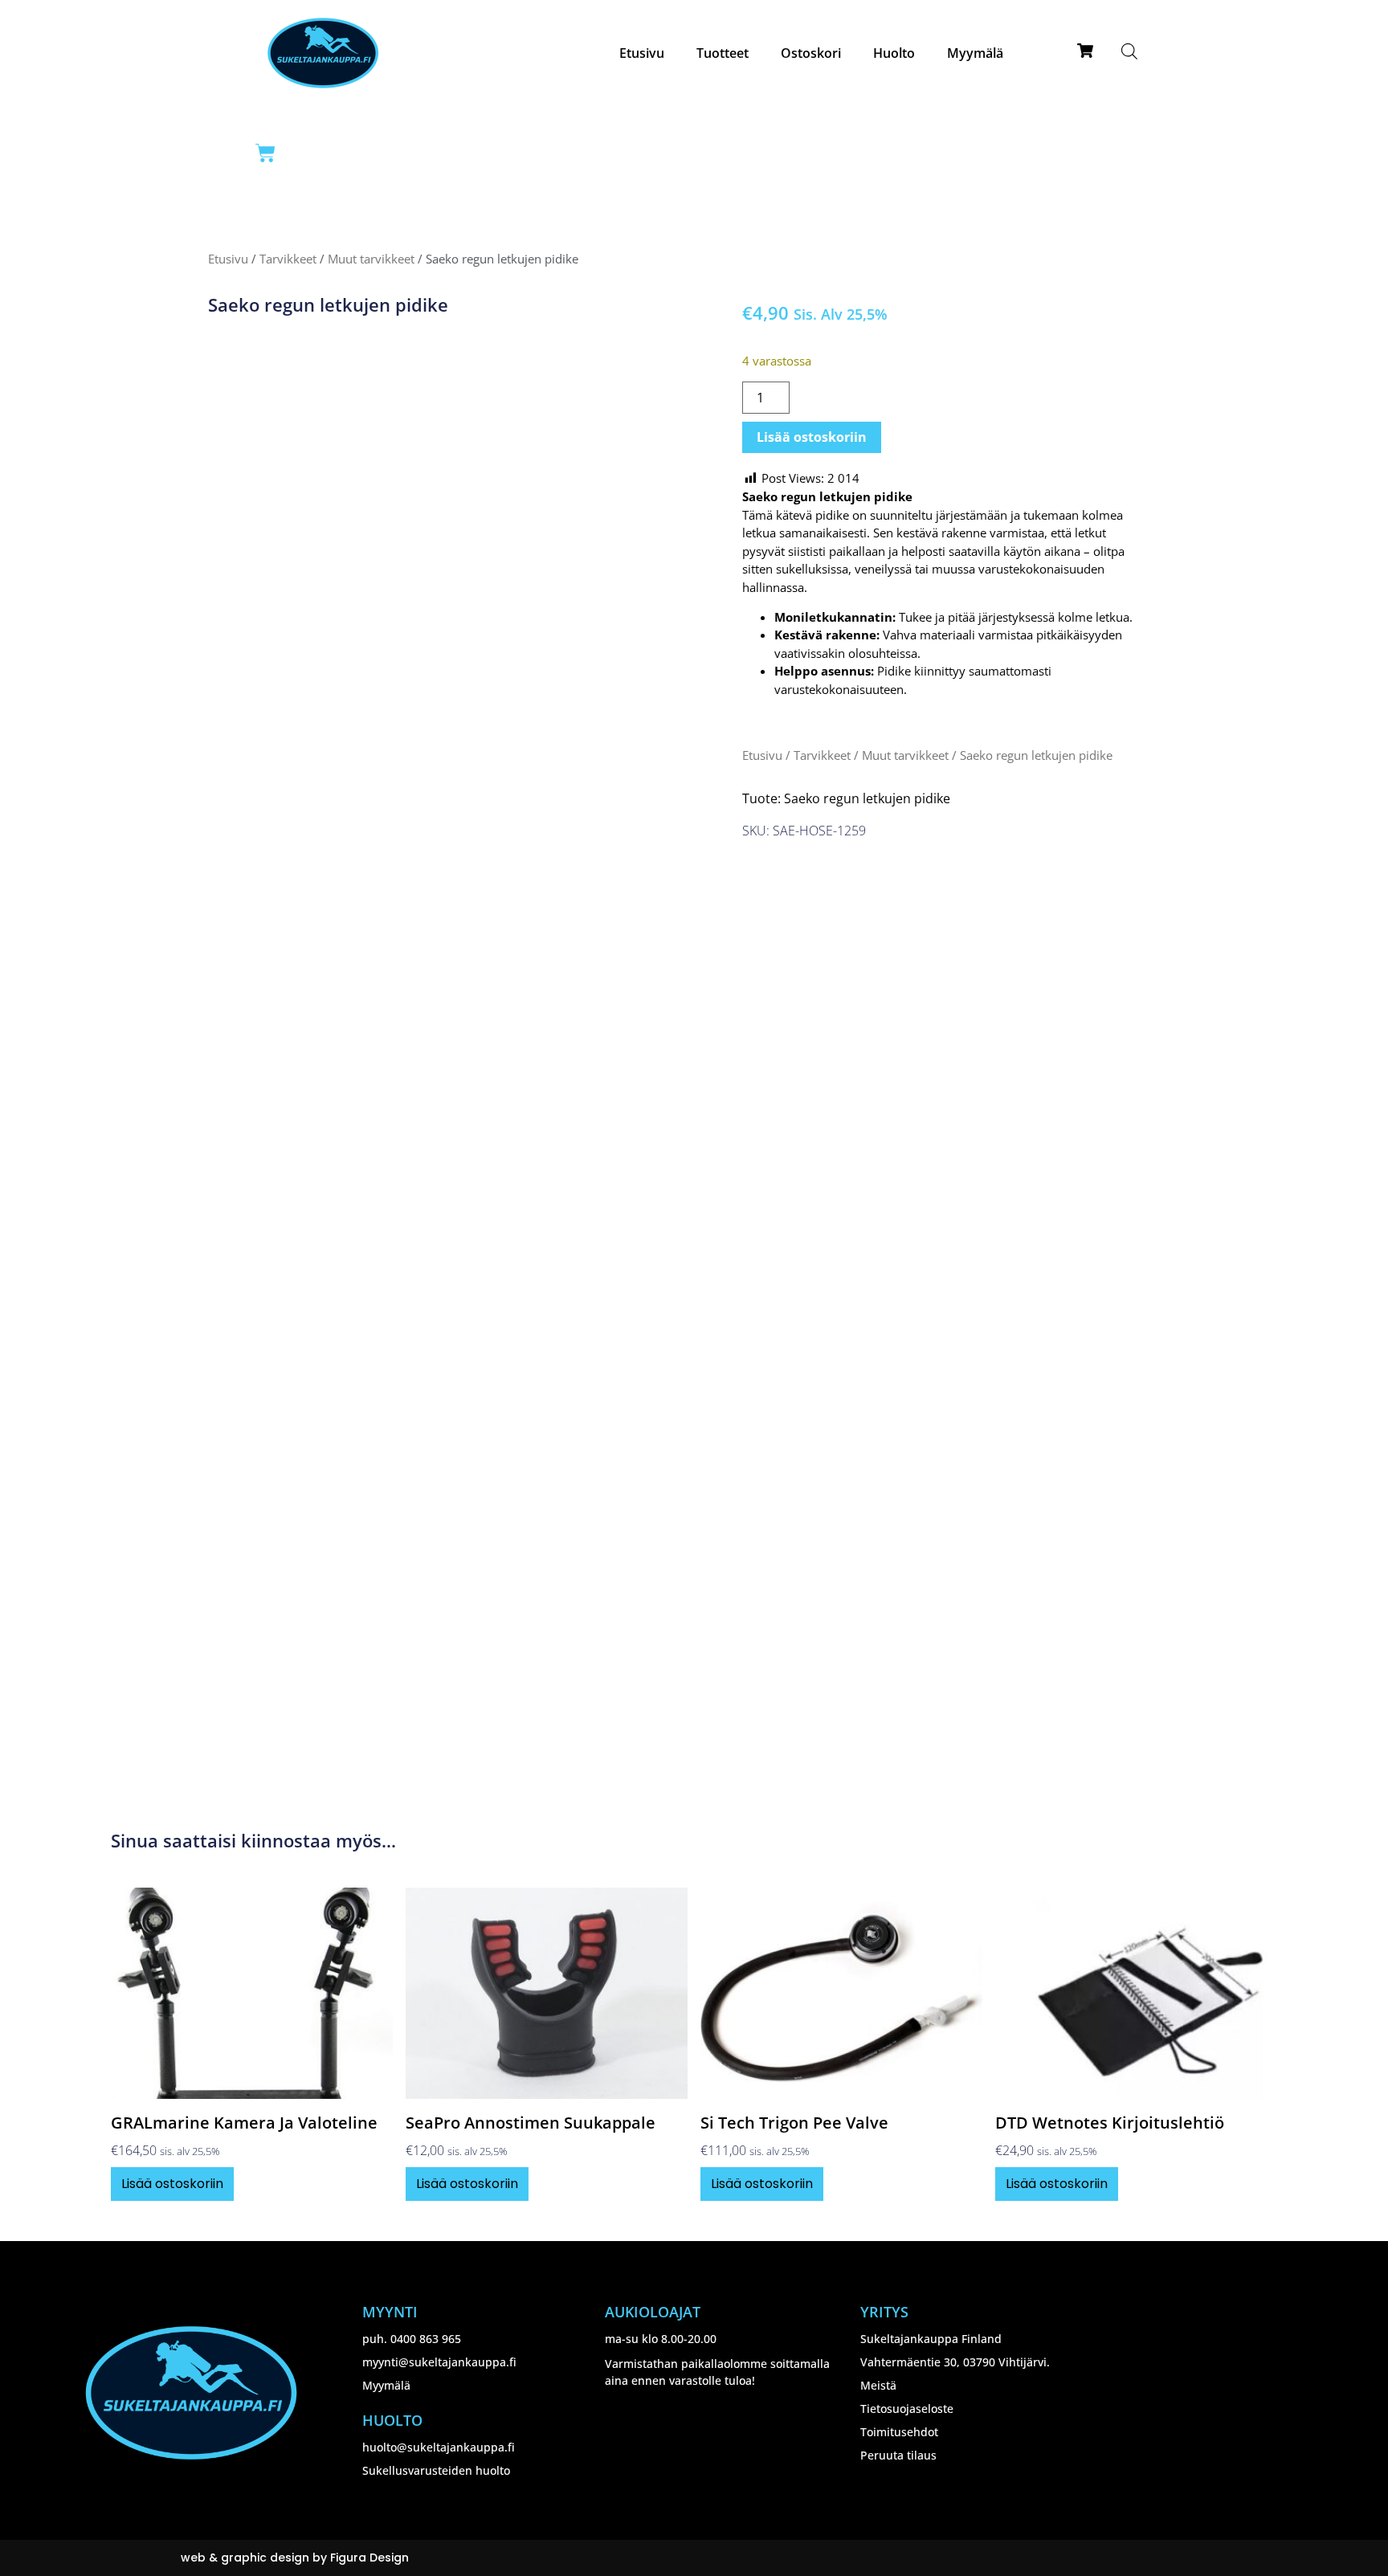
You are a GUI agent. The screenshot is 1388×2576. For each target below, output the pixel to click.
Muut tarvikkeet (371, 259)
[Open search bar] (1129, 51)
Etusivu (642, 53)
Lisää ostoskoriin (812, 437)
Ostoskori (811, 53)
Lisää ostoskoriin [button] (172, 2184)
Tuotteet (723, 53)
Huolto (894, 53)
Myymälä (975, 53)
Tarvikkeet (288, 259)
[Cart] (265, 153)
